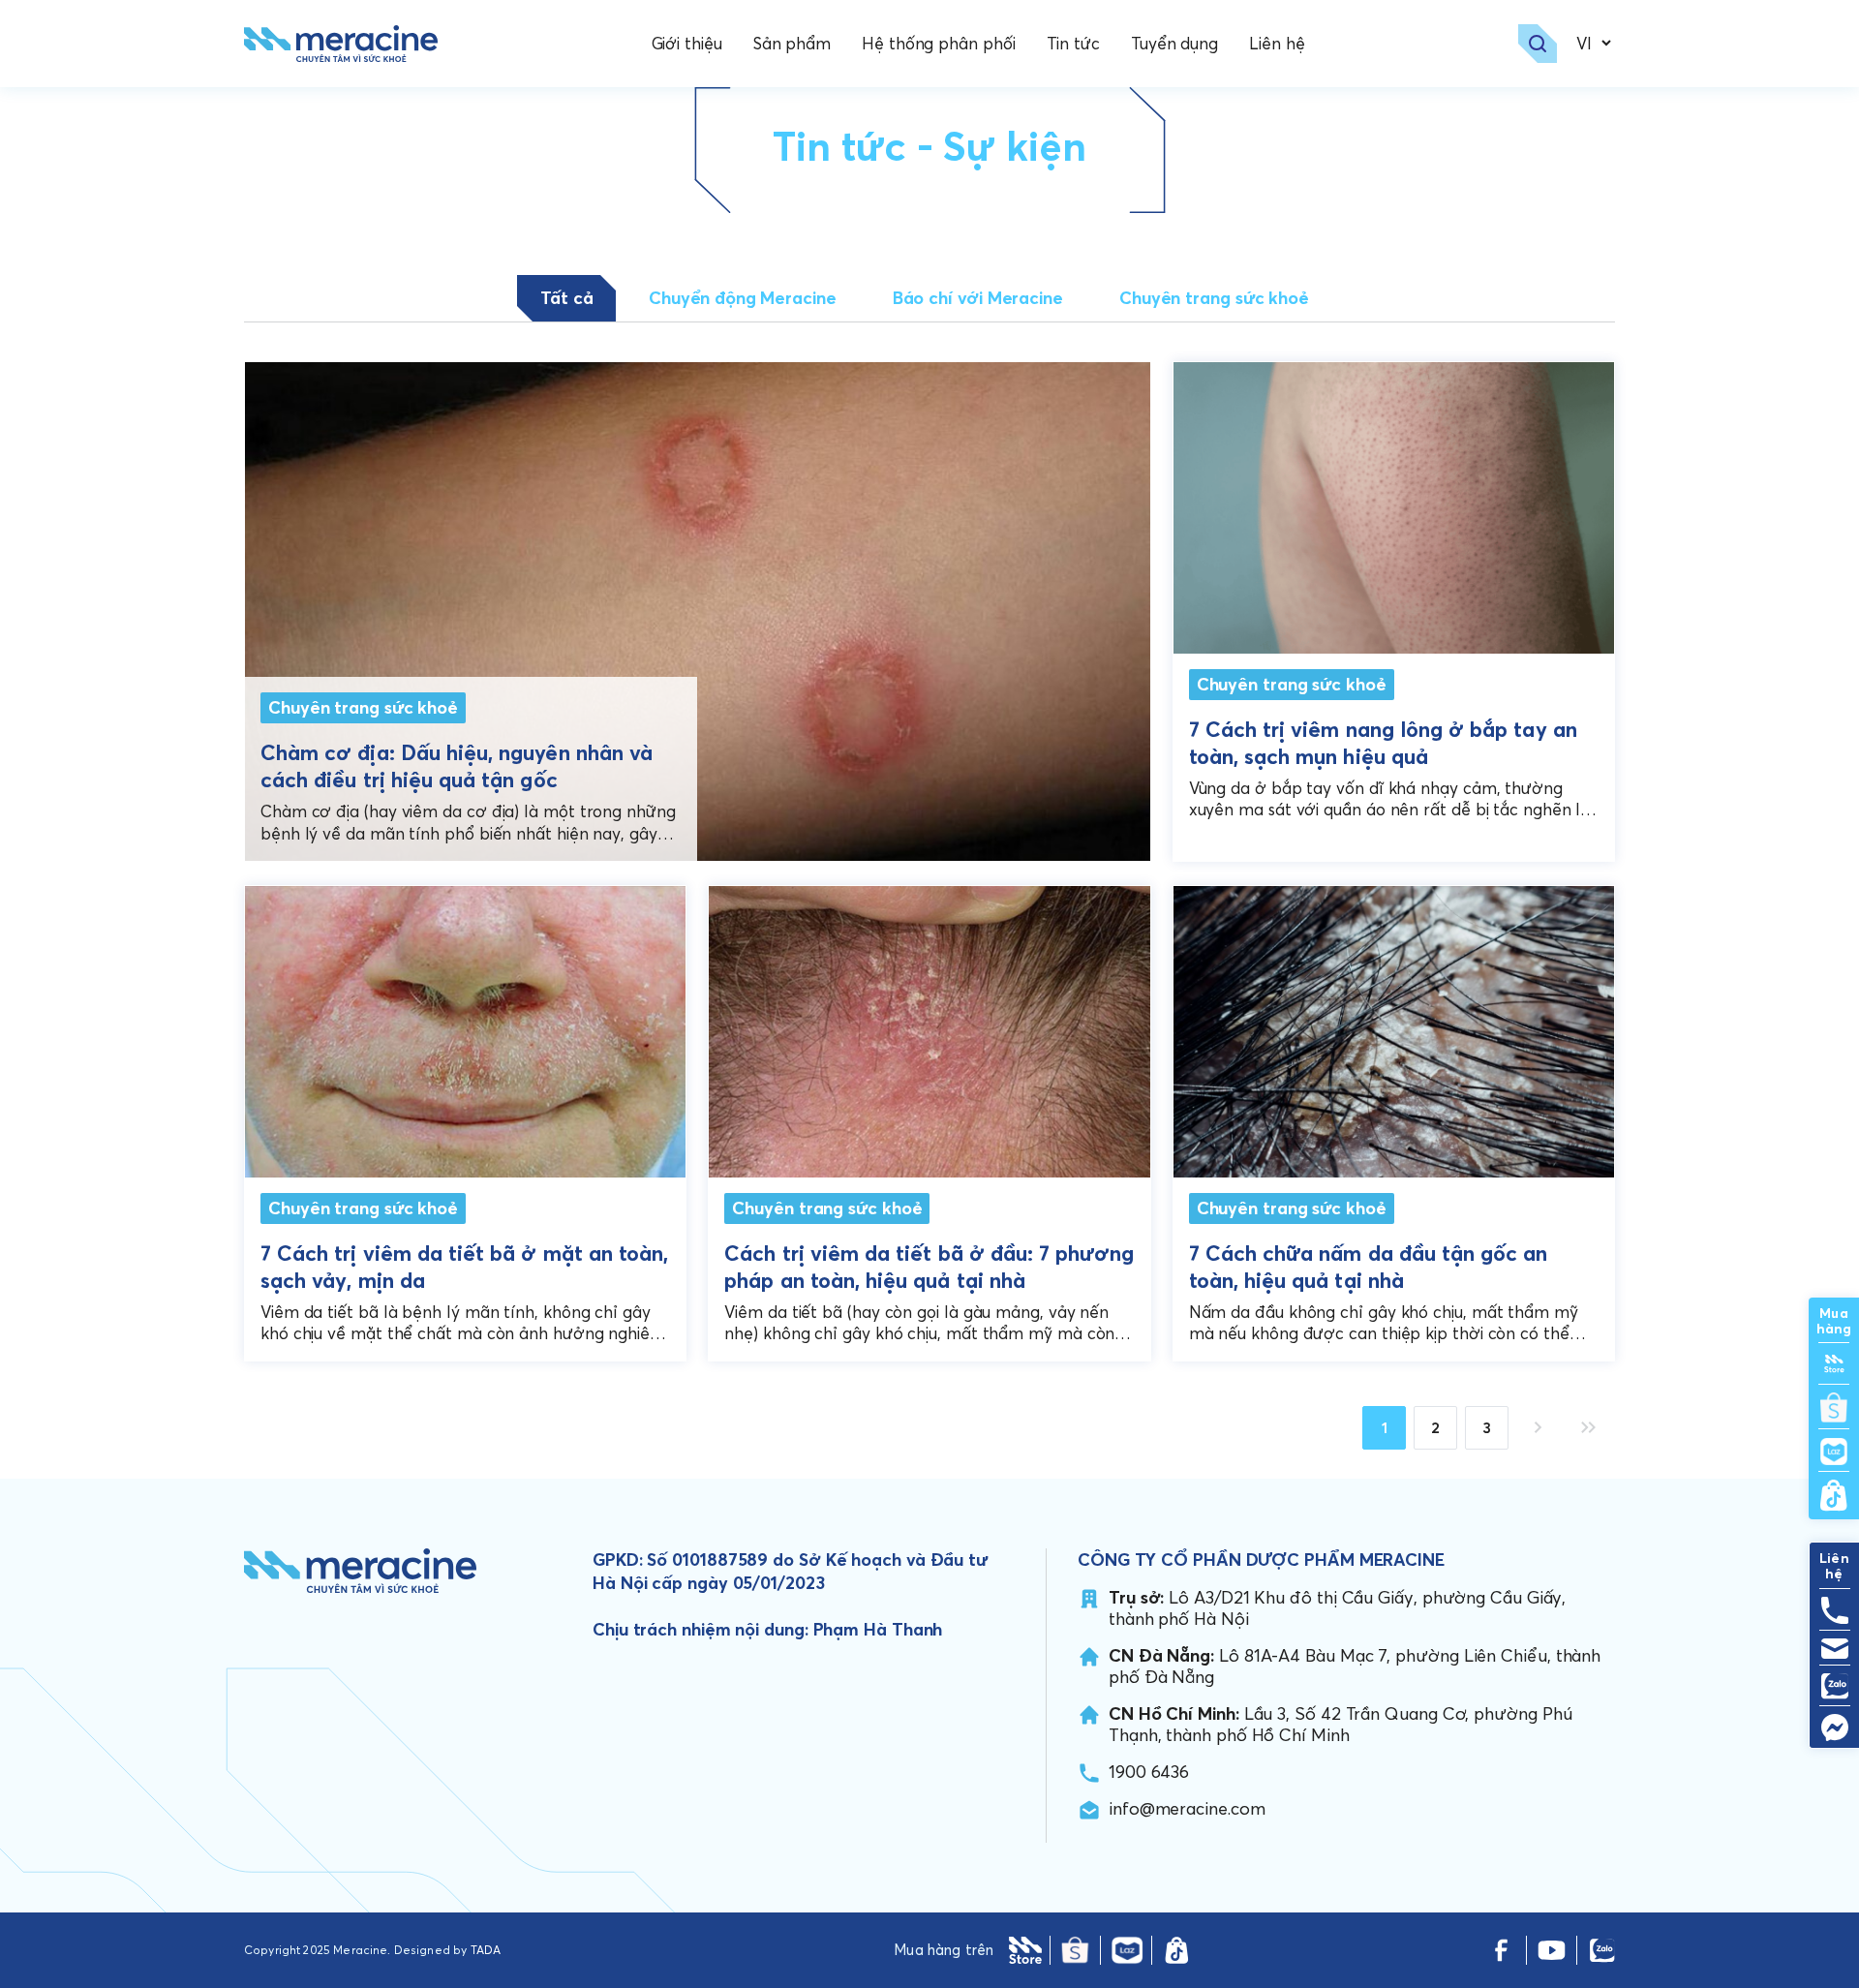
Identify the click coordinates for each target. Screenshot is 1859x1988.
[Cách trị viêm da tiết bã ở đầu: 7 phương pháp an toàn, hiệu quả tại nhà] (929, 1027)
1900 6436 (1149, 1772)
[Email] (1834, 1649)
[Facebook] (1501, 1950)
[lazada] (1127, 1950)
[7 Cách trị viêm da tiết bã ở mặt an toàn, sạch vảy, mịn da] (465, 1027)
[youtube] (1552, 1950)
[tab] (566, 298)
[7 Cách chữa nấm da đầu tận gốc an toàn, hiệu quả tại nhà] (1394, 1027)
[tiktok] (1177, 1950)
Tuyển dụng (1174, 43)
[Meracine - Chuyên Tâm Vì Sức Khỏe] (341, 44)
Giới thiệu (687, 43)
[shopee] (1075, 1950)
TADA (486, 1950)
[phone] (1834, 1610)
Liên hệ (1277, 43)
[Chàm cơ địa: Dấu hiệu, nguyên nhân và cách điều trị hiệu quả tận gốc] (698, 612)
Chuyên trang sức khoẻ (363, 707)
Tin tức (1073, 43)
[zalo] (1602, 1950)
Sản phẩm (792, 43)
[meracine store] (1025, 1950)
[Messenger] (1834, 1728)
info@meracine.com (1187, 1808)
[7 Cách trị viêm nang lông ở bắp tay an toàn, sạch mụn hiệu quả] (1394, 503)
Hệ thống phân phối (938, 43)
